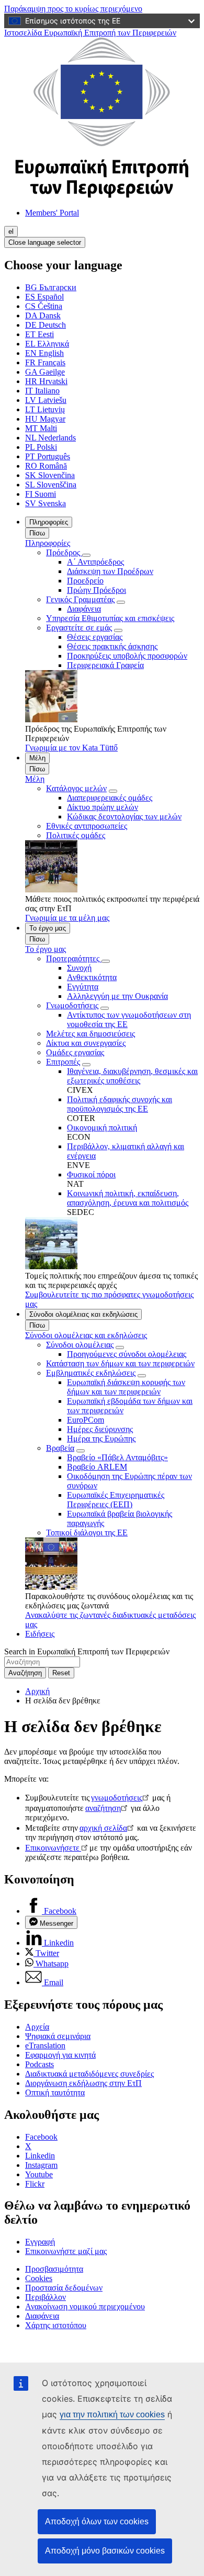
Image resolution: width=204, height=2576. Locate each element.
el (11, 231)
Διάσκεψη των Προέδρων (110, 571)
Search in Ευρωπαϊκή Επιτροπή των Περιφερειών (87, 1651)
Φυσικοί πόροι (91, 1174)
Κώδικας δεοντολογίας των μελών (124, 816)
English (44, 353)
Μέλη (37, 758)
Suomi (41, 494)
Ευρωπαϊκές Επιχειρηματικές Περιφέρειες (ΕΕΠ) (116, 1500)
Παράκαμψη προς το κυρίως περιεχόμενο (73, 9)
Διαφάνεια (84, 609)
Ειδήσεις (40, 1634)
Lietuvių (45, 409)
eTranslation (45, 2046)
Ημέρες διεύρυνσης (100, 1429)
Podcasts (39, 2064)
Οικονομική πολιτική (102, 1128)
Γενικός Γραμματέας (80, 599)
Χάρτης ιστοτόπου (56, 2325)
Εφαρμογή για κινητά (60, 2055)
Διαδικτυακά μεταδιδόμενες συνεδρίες (89, 2074)
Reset (61, 1673)
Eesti (39, 334)
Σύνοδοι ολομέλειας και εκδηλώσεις (83, 1314)
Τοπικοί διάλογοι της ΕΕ (87, 1533)
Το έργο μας (48, 928)
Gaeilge (45, 372)
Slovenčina (50, 475)
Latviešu (46, 400)
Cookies (39, 2278)
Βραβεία (60, 1448)
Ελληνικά (47, 344)
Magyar (45, 419)
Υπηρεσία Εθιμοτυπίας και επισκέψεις (110, 618)
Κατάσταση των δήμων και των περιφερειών (120, 1363)
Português (48, 456)
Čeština (44, 306)
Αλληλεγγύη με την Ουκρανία (117, 996)
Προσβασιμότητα (54, 2269)
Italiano (42, 391)
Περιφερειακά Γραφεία (105, 665)
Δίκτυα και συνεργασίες (86, 1043)
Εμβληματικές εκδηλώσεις (91, 1373)
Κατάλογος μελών (76, 788)
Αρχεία (37, 2027)
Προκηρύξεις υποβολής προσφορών (127, 656)
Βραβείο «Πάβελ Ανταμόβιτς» (117, 1457)
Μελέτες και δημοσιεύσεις (90, 1034)
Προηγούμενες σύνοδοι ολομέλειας (127, 1354)
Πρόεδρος (64, 552)
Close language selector (45, 242)
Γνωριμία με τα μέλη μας (67, 918)
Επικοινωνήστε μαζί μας (66, 2251)
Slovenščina (51, 485)
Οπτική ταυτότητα (55, 2092)
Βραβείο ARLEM (97, 1467)
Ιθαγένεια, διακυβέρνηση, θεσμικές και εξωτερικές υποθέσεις (132, 1076)
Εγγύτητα (83, 987)
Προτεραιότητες (74, 958)
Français (45, 362)
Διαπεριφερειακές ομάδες (110, 798)
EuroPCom (86, 1420)
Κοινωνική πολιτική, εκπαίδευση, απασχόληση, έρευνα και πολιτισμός (128, 1198)
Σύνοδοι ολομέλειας (80, 1345)
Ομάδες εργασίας (75, 1052)
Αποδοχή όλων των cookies (97, 2521)
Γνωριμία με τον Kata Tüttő (71, 748)
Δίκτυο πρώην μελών (103, 807)
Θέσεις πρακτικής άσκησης (112, 646)
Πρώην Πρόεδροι (97, 590)
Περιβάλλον (46, 2297)
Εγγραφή (40, 2242)
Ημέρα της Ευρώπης (101, 1439)
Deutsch (46, 325)
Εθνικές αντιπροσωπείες (87, 826)
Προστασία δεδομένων (64, 2288)
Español (44, 297)
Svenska (46, 503)
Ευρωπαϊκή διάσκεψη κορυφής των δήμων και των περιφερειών (126, 1387)
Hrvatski (46, 381)
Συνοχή (79, 968)
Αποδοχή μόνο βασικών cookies (105, 2551)
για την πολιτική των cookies (112, 2414)
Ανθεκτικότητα (92, 977)
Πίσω (37, 533)
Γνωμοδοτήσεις (72, 1005)
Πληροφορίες (49, 522)
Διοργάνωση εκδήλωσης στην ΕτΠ (83, 2083)
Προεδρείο (85, 581)
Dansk (43, 315)
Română (46, 466)
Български (51, 287)
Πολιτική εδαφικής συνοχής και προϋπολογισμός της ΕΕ (120, 1104)
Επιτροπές (63, 1062)
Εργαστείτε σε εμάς (79, 628)
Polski (41, 447)
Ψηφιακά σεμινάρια (58, 2036)
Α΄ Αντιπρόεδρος (95, 562)
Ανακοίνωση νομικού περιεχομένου (85, 2306)
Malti (41, 428)
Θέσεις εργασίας (95, 637)
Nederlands (50, 438)
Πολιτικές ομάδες (76, 835)
